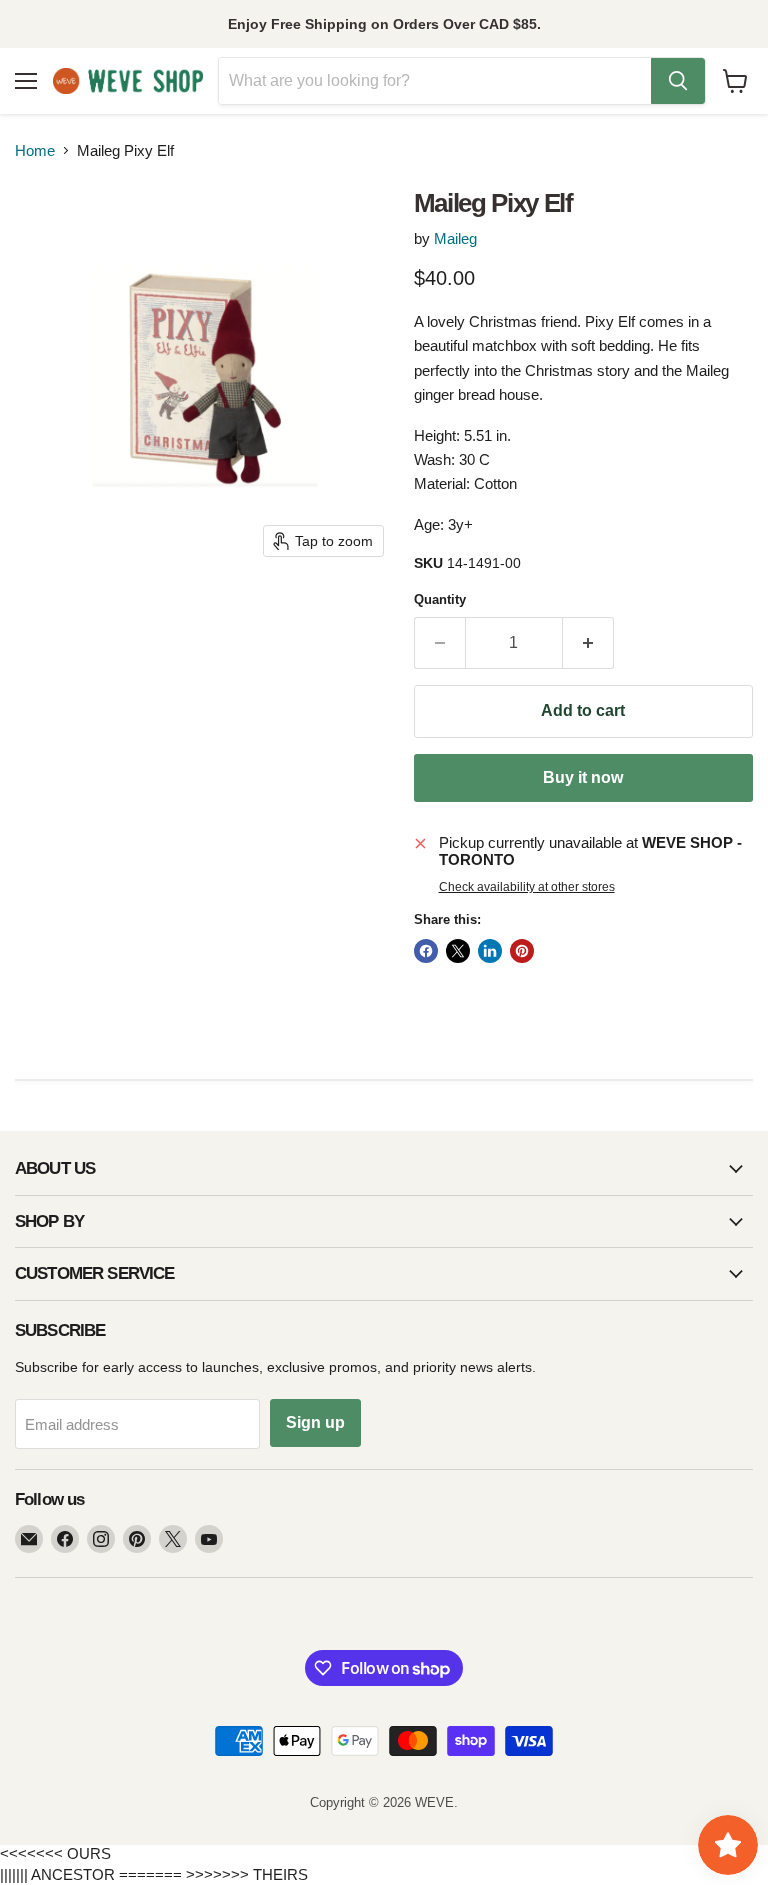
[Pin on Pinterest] (522, 951)
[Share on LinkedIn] (490, 951)
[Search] (678, 81)
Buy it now (583, 777)
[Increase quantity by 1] (588, 643)
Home (35, 150)
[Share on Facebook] (426, 951)
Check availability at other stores (527, 887)
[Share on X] (458, 951)
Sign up (315, 1422)
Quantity (440, 599)
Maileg (455, 238)
